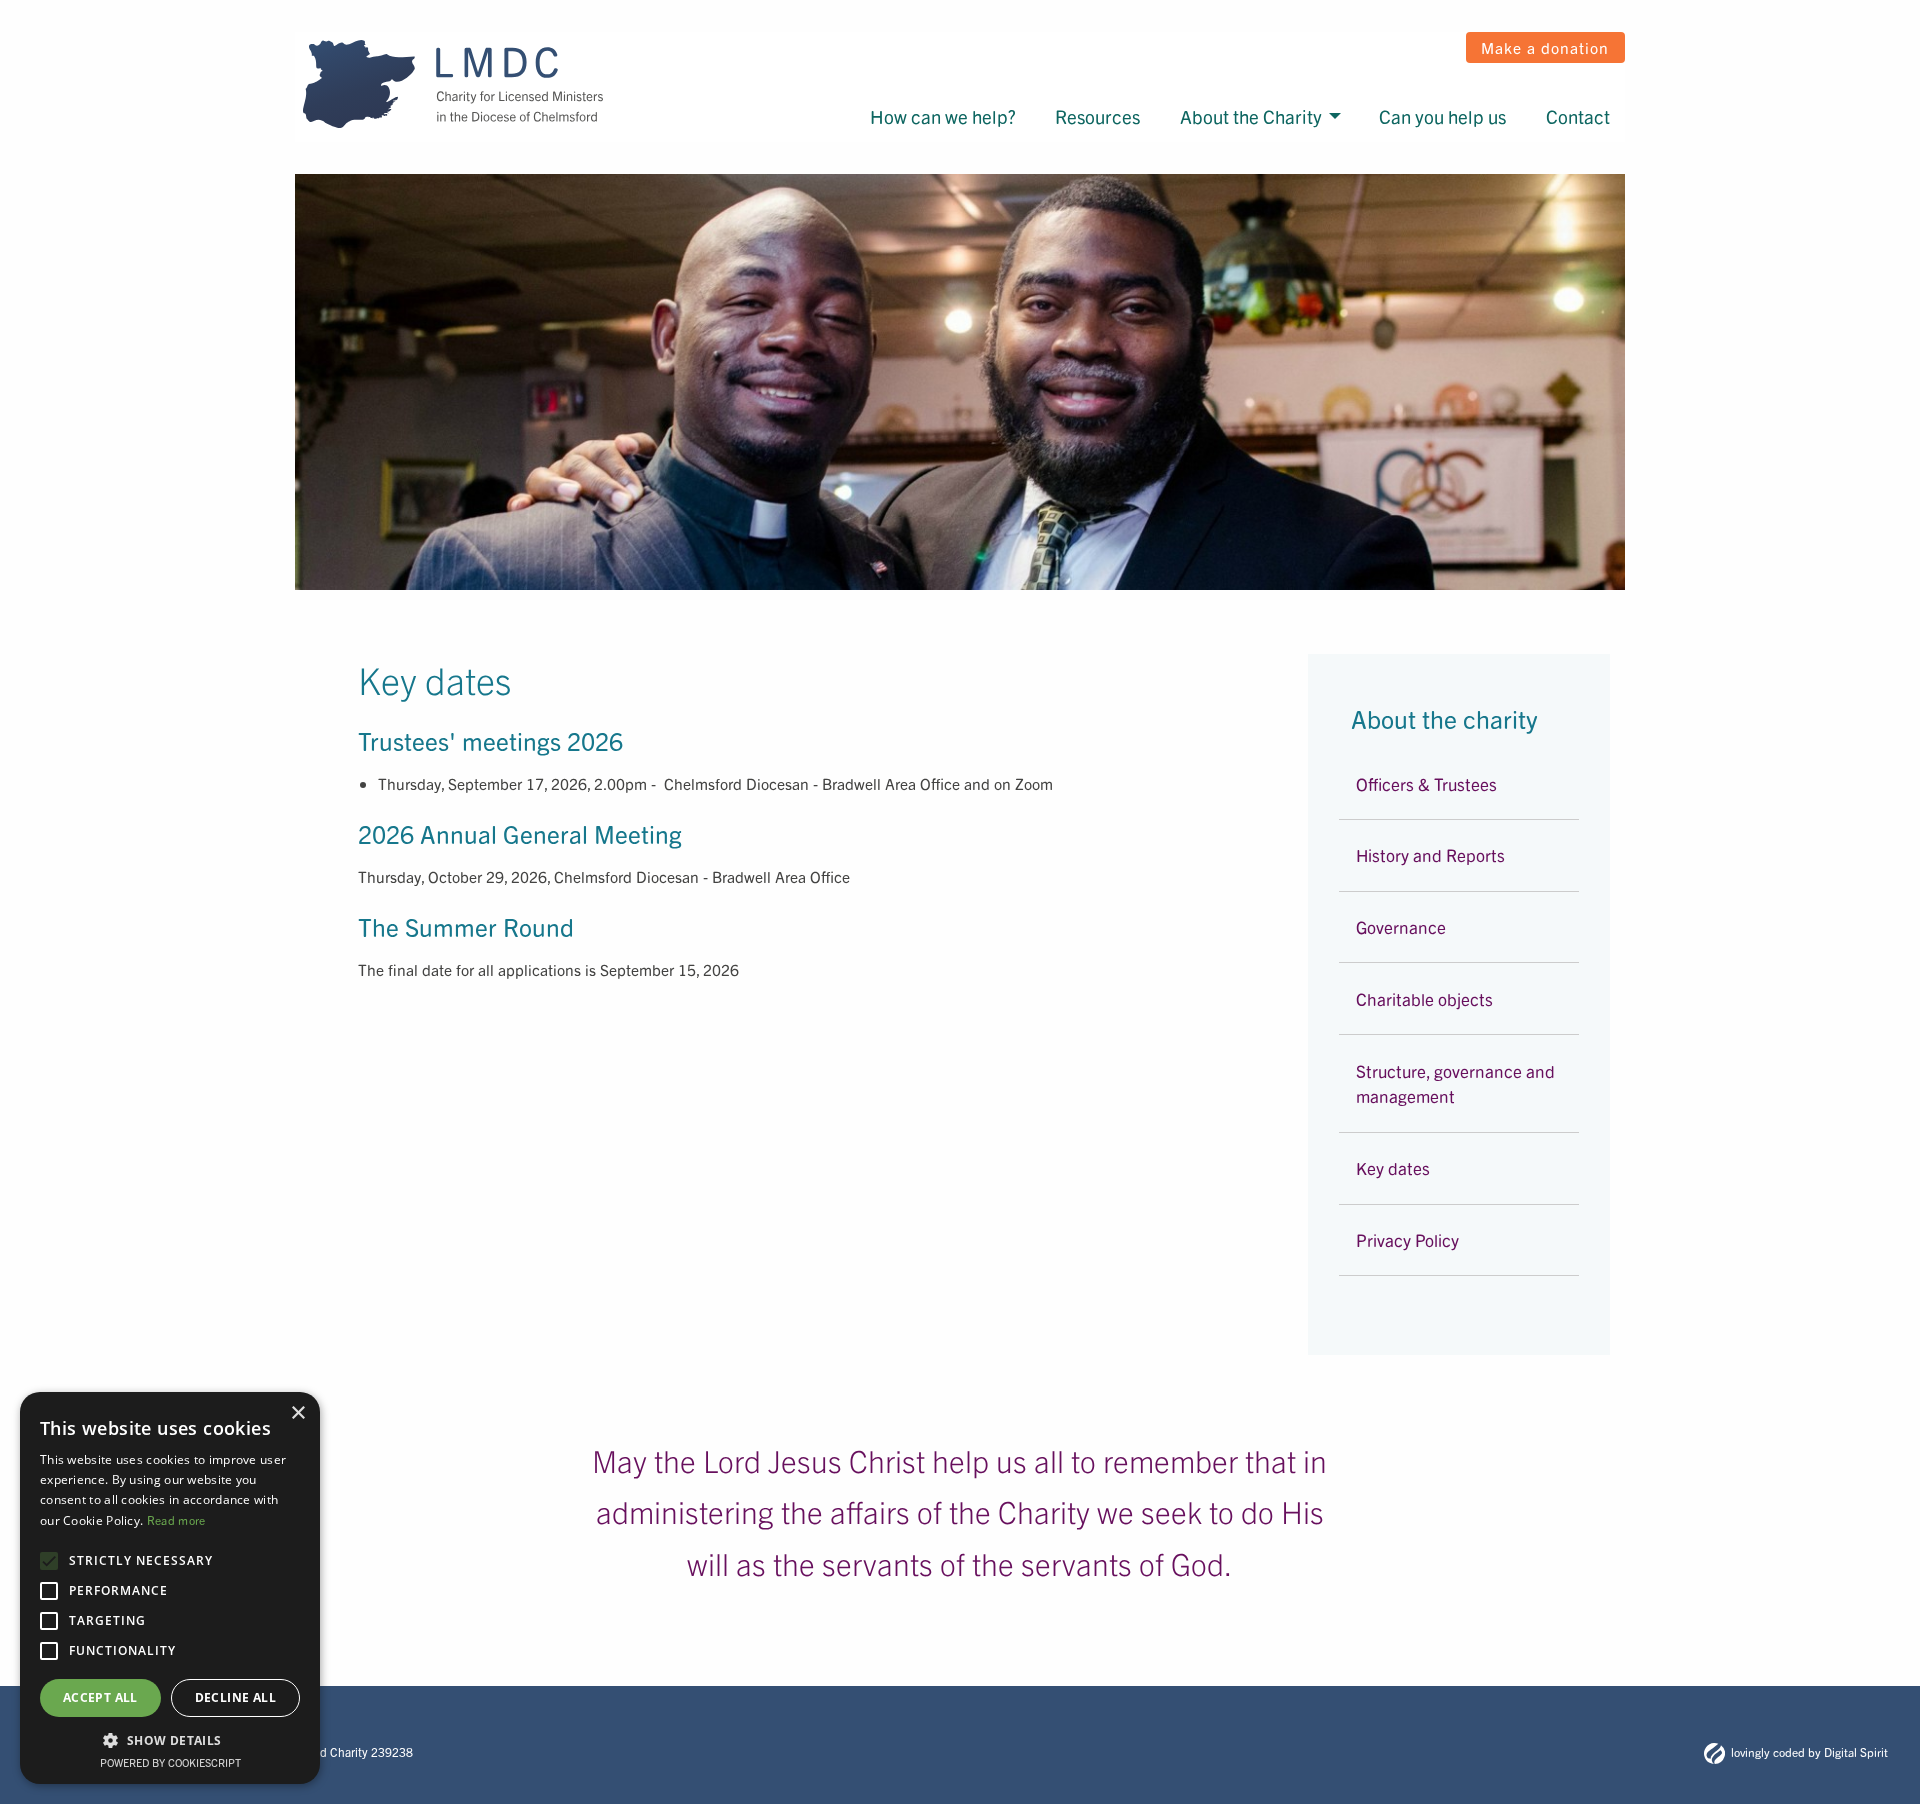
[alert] (170, 1588)
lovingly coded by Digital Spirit (1809, 1751)
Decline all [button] (235, 1697)
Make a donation (1545, 47)
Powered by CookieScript (170, 1762)
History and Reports (1430, 854)
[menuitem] (1071, 117)
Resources (1197, 117)
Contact (1585, 117)
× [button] (297, 1413)
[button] (170, 1740)
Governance (1401, 926)
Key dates (1393, 1167)
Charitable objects (1424, 998)
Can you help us (1476, 117)
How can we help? (1073, 117)
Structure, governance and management (1455, 1083)
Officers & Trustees (1426, 783)
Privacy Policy (1407, 1239)
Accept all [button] (100, 1697)
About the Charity (1320, 117)
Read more (176, 1519)
